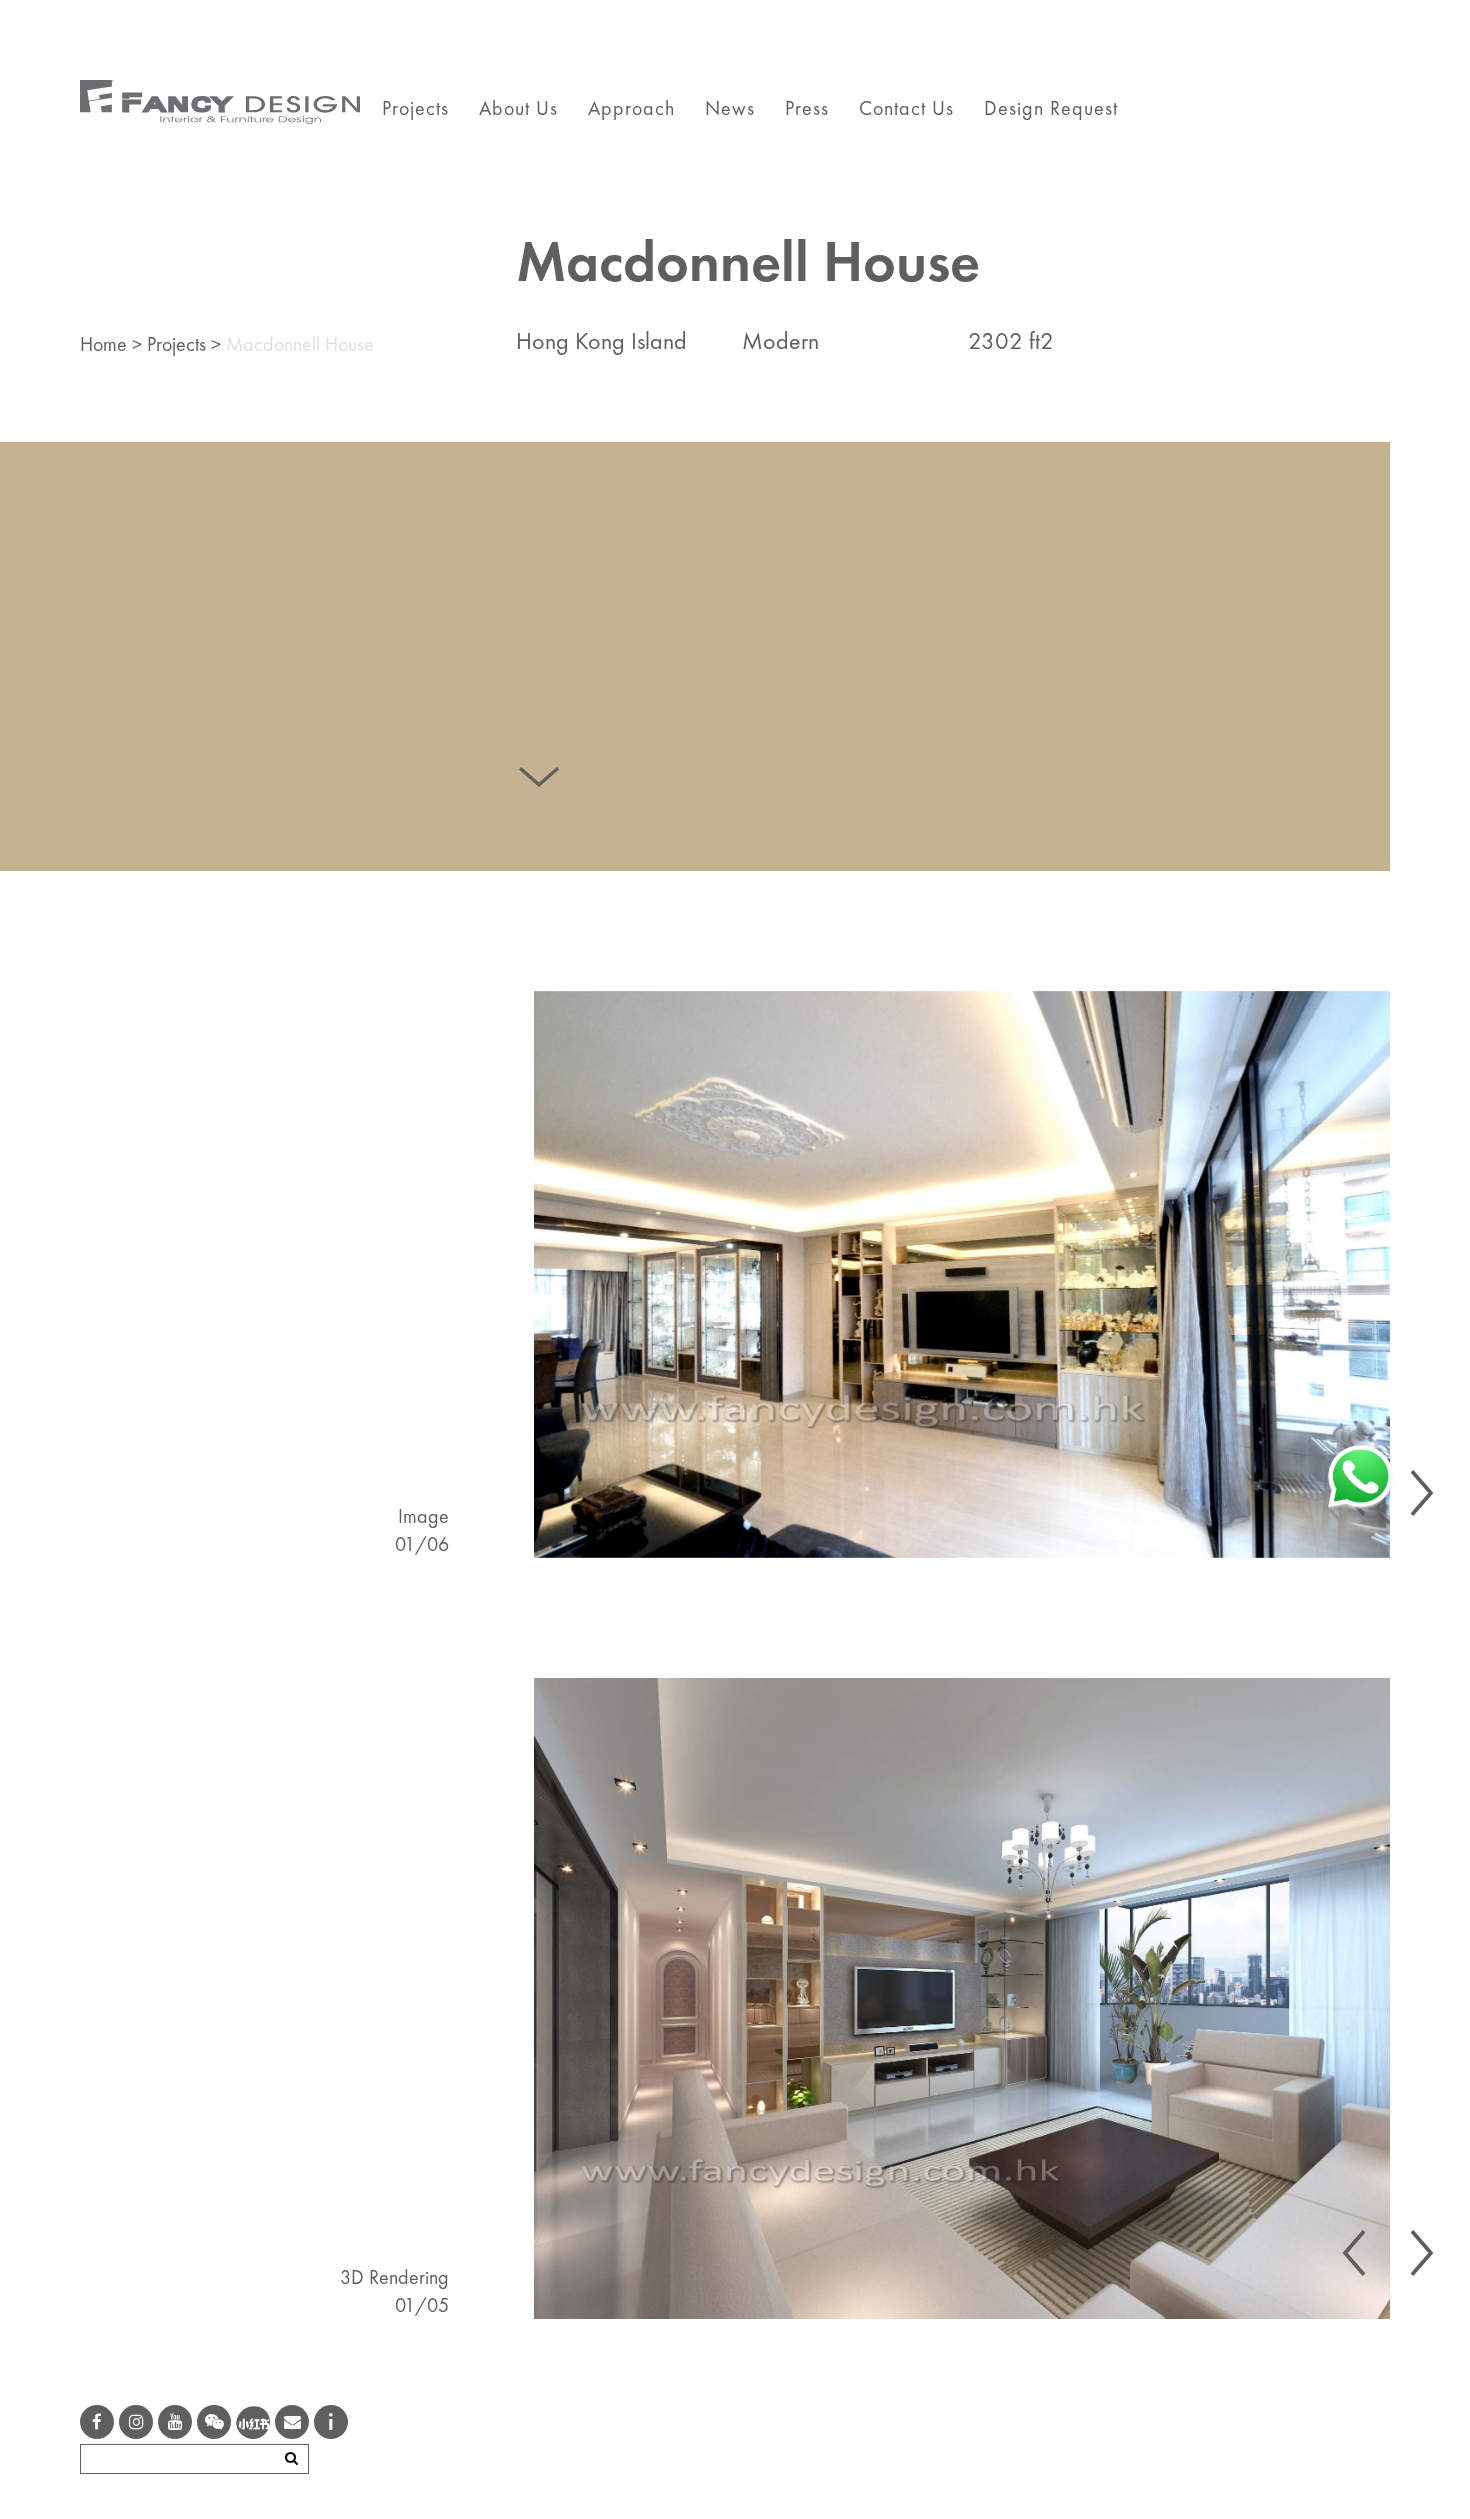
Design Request (1051, 108)
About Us (518, 108)
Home (103, 344)
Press (807, 108)
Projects (415, 108)
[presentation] (1422, 1493)
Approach (631, 108)
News (730, 108)
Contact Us (906, 108)
